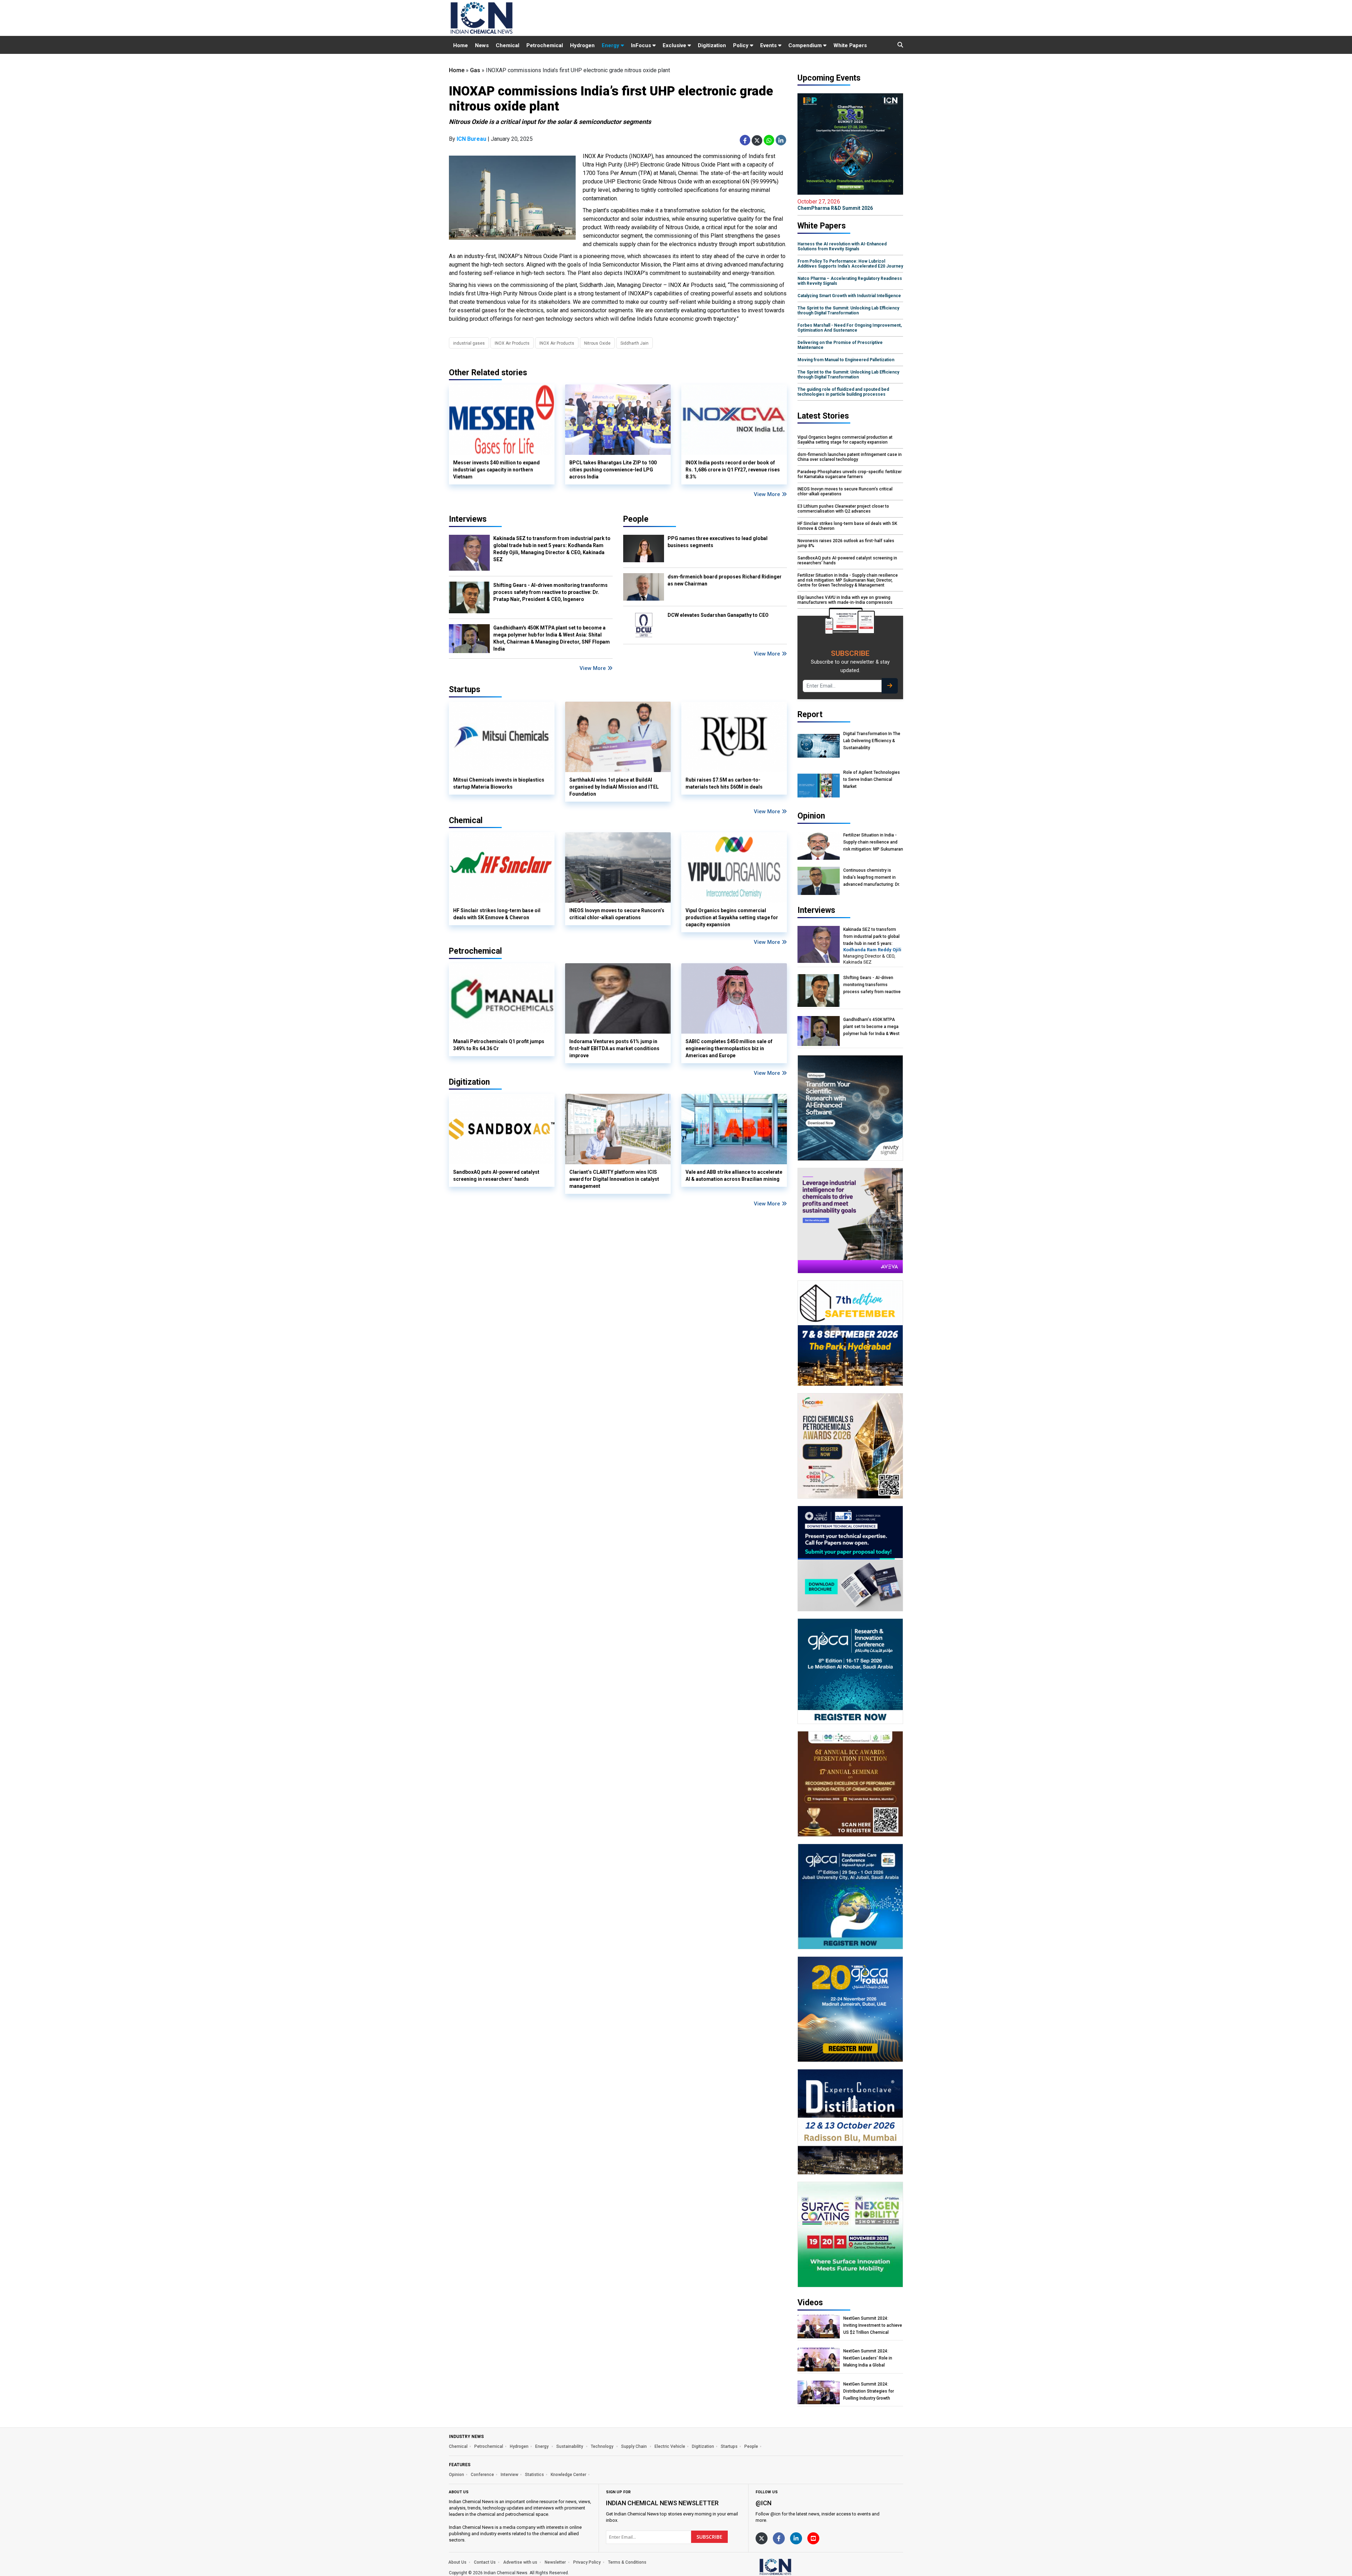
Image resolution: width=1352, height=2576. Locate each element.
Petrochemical (545, 45)
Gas (475, 70)
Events (769, 45)
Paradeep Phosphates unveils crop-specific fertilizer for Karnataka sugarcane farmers (850, 474)
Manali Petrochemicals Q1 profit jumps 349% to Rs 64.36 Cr (499, 1045)
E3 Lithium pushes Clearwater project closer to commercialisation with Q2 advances (843, 509)
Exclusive (675, 45)
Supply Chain (634, 2446)
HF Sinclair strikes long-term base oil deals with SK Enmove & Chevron (497, 914)
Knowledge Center (568, 2475)
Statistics (534, 2475)
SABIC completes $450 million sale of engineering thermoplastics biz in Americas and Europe (729, 1048)
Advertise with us (520, 2562)
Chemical (508, 45)
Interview (509, 2475)
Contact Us (485, 2562)
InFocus (642, 45)
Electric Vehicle (670, 2446)
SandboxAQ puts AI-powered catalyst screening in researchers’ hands (496, 1176)
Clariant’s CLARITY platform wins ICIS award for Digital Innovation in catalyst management (614, 1179)
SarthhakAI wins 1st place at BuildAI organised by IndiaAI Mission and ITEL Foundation (614, 787)
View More (768, 494)
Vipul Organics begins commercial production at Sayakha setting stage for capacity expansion (732, 917)
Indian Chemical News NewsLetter (662, 2503)
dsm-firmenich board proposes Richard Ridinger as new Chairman (725, 580)
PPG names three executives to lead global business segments (718, 542)
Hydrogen (582, 45)
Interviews (468, 519)
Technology (603, 2446)
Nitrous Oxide (597, 343)
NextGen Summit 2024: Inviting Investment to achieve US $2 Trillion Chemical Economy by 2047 (873, 2326)
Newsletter (555, 2562)
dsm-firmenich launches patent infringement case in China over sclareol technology (850, 457)
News (482, 45)
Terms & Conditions (627, 2562)
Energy (611, 45)
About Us (457, 2562)
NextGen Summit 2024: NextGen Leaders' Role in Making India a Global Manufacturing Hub (868, 2358)
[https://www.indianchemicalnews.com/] (794, 2566)
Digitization (712, 45)
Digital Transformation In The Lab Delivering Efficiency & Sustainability (872, 741)
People (636, 519)
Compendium (806, 45)
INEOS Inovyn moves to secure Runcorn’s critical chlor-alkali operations (617, 914)
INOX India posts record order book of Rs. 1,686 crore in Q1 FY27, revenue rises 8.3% (733, 470)
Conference (482, 2475)
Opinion (456, 2475)
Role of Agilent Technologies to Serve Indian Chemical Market (872, 779)
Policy (741, 45)
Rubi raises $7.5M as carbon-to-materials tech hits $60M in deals (724, 783)
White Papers (850, 45)
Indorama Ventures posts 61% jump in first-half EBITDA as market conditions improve (614, 1048)
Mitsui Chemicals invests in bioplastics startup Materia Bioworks (499, 783)
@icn (763, 2503)
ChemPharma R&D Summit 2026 (835, 205)
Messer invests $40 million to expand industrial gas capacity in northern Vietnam (496, 470)
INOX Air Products (512, 343)
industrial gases (469, 343)
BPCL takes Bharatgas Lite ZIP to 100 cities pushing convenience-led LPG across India (613, 470)
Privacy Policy (587, 2562)
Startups (729, 2446)
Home (461, 45)
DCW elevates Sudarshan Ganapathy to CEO (718, 615)
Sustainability (570, 2446)
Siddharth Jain (634, 343)
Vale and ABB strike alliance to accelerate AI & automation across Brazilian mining (734, 1176)
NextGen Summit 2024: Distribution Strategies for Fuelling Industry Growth (869, 2391)
